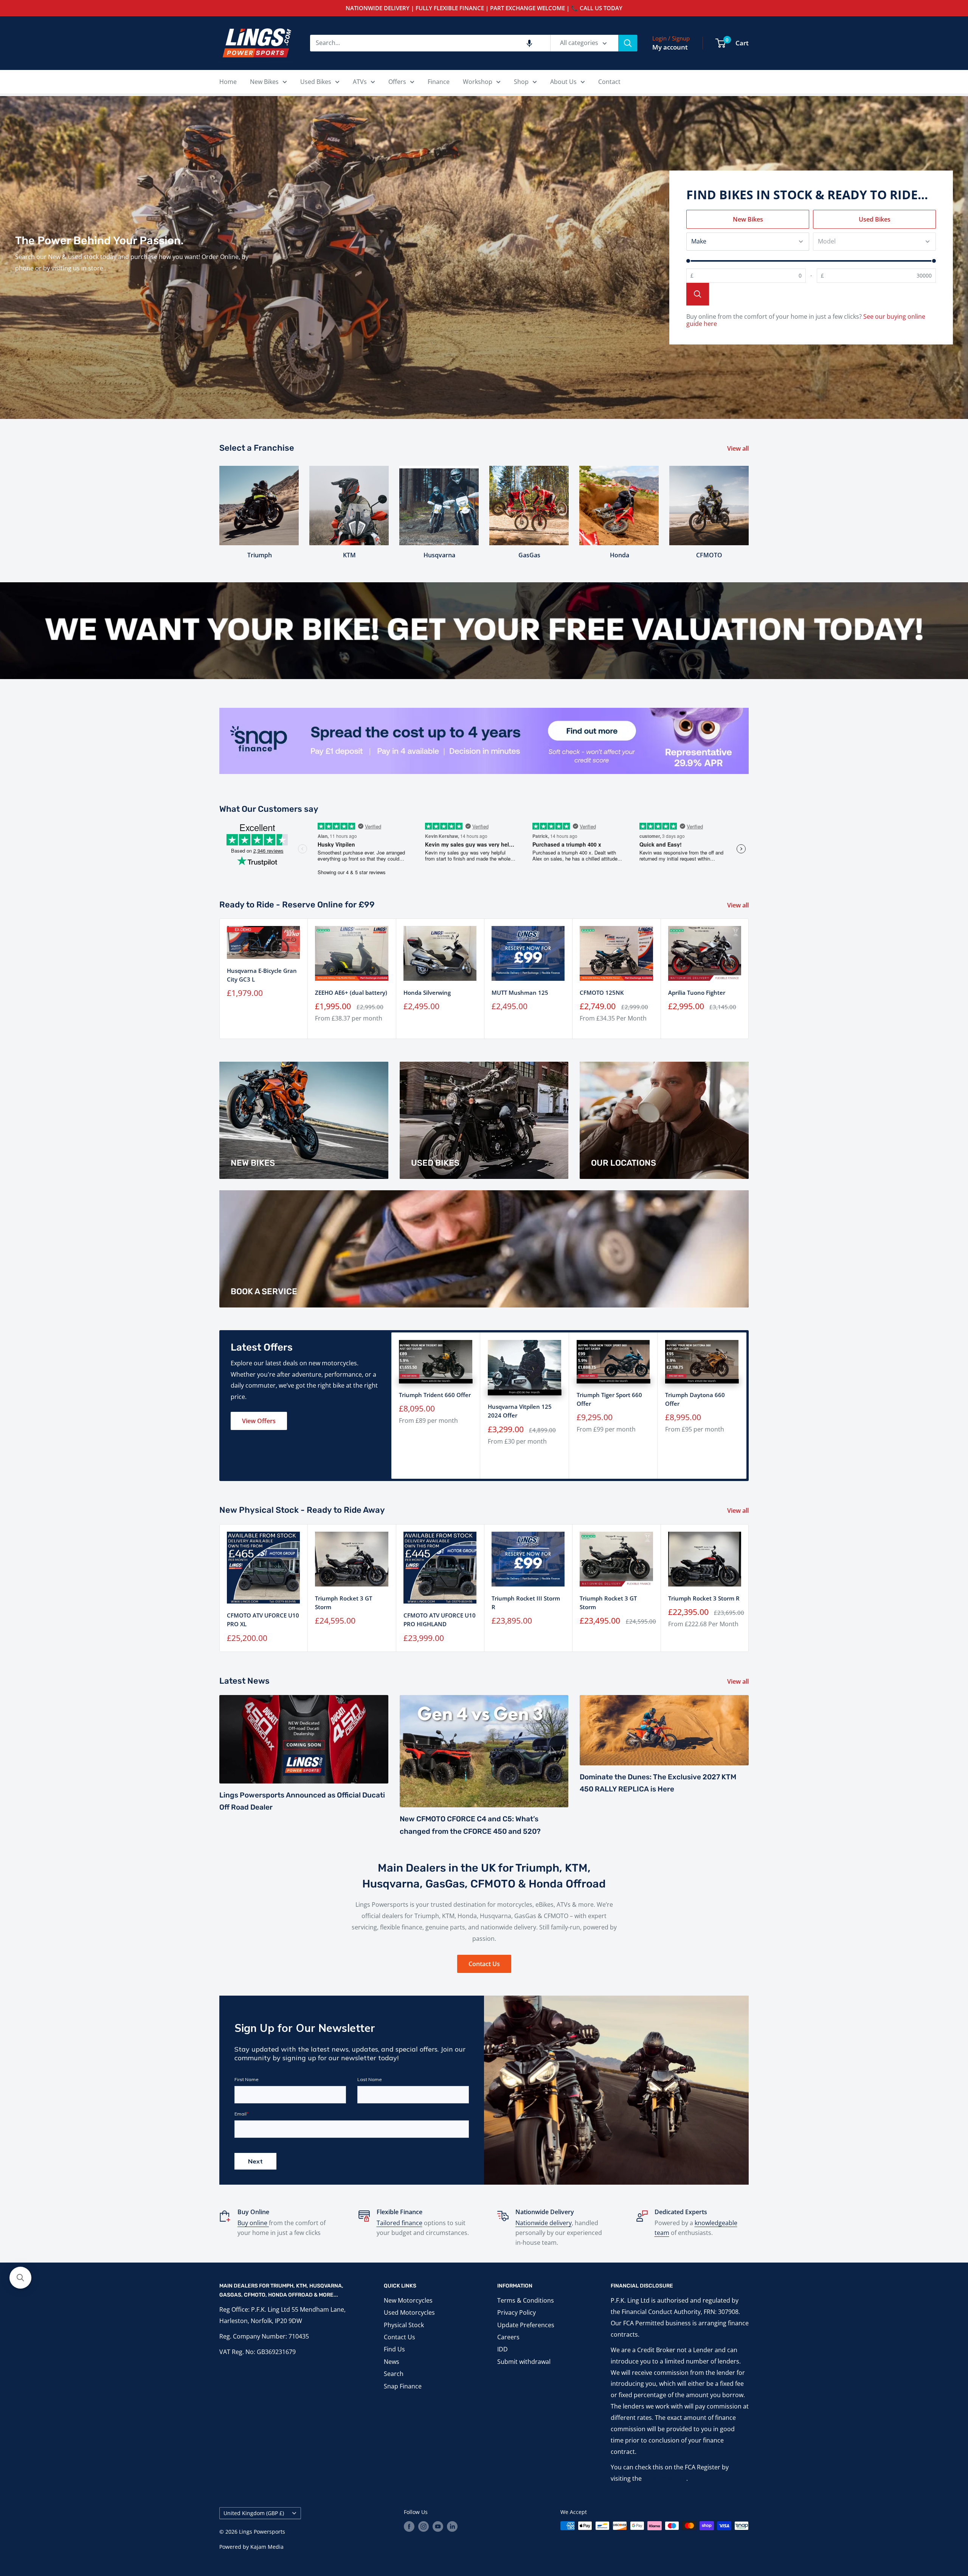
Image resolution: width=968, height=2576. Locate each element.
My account (670, 47)
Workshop (478, 82)
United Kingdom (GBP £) (254, 2513)
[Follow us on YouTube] (438, 2526)
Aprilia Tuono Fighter (697, 993)
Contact (609, 82)
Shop (521, 82)
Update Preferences (526, 2325)
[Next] (748, 505)
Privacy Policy (517, 2312)
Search (394, 2374)
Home (228, 82)
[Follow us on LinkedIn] (452, 2526)
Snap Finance (403, 2386)
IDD (503, 2349)
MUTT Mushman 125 (520, 993)
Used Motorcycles (409, 2312)
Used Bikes (316, 82)
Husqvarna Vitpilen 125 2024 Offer (520, 1411)
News (392, 2362)
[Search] (628, 43)
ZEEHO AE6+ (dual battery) (351, 993)
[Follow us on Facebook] (409, 2526)
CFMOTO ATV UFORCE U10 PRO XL (263, 1620)
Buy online (253, 2223)
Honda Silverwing (427, 993)
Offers (397, 82)
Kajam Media (267, 2547)
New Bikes (264, 82)
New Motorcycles (408, 2300)
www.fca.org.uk (665, 2478)
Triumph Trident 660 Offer (435, 1395)
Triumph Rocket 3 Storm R (704, 1598)
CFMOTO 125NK (602, 993)
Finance (439, 82)
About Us (563, 82)
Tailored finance (399, 2223)
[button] (529, 43)
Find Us (394, 2349)
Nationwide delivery (544, 2223)
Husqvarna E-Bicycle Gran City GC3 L (262, 975)
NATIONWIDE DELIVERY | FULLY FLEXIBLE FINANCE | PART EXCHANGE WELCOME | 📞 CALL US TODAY (484, 8)
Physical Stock (404, 2325)
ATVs (360, 82)
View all (739, 448)
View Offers (259, 1421)
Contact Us (484, 1964)
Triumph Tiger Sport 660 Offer (609, 1399)
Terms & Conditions (526, 2300)
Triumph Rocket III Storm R (526, 1603)
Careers (508, 2337)
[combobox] (430, 43)
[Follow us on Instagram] (423, 2526)
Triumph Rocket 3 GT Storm (344, 1603)
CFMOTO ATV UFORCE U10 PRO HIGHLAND (440, 1620)
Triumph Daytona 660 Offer (695, 1399)
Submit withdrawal (524, 2362)
